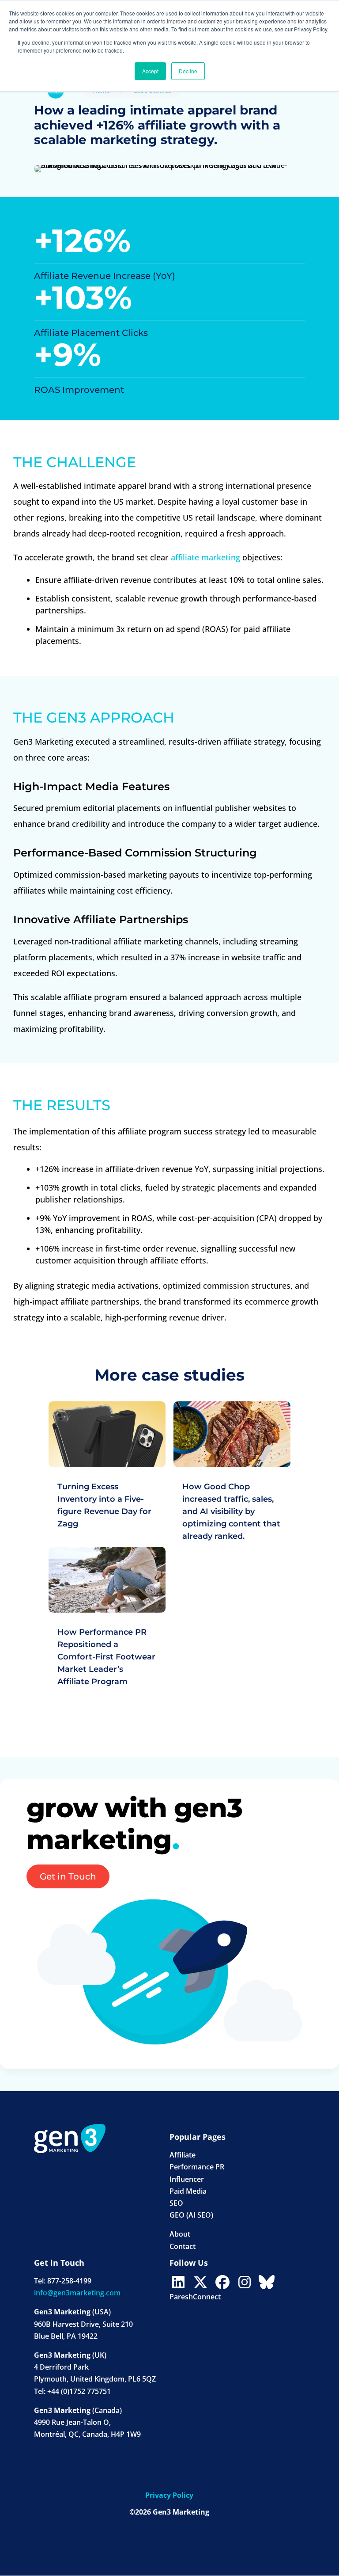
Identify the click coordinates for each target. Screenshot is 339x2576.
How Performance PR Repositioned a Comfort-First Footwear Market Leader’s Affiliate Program (106, 1657)
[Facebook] (222, 2282)
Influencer (187, 2179)
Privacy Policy (169, 2495)
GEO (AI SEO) (191, 2215)
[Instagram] (245, 2282)
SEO (176, 2203)
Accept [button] (150, 71)
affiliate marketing (205, 557)
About (180, 2234)
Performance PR (197, 2167)
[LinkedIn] (178, 2282)
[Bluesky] (267, 2282)
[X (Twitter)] (200, 2282)
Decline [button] (188, 71)
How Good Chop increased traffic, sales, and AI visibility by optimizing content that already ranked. (231, 1511)
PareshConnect (195, 2297)
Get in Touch (68, 1876)
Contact (183, 2246)
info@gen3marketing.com (77, 2293)
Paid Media (188, 2191)
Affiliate (183, 2155)
